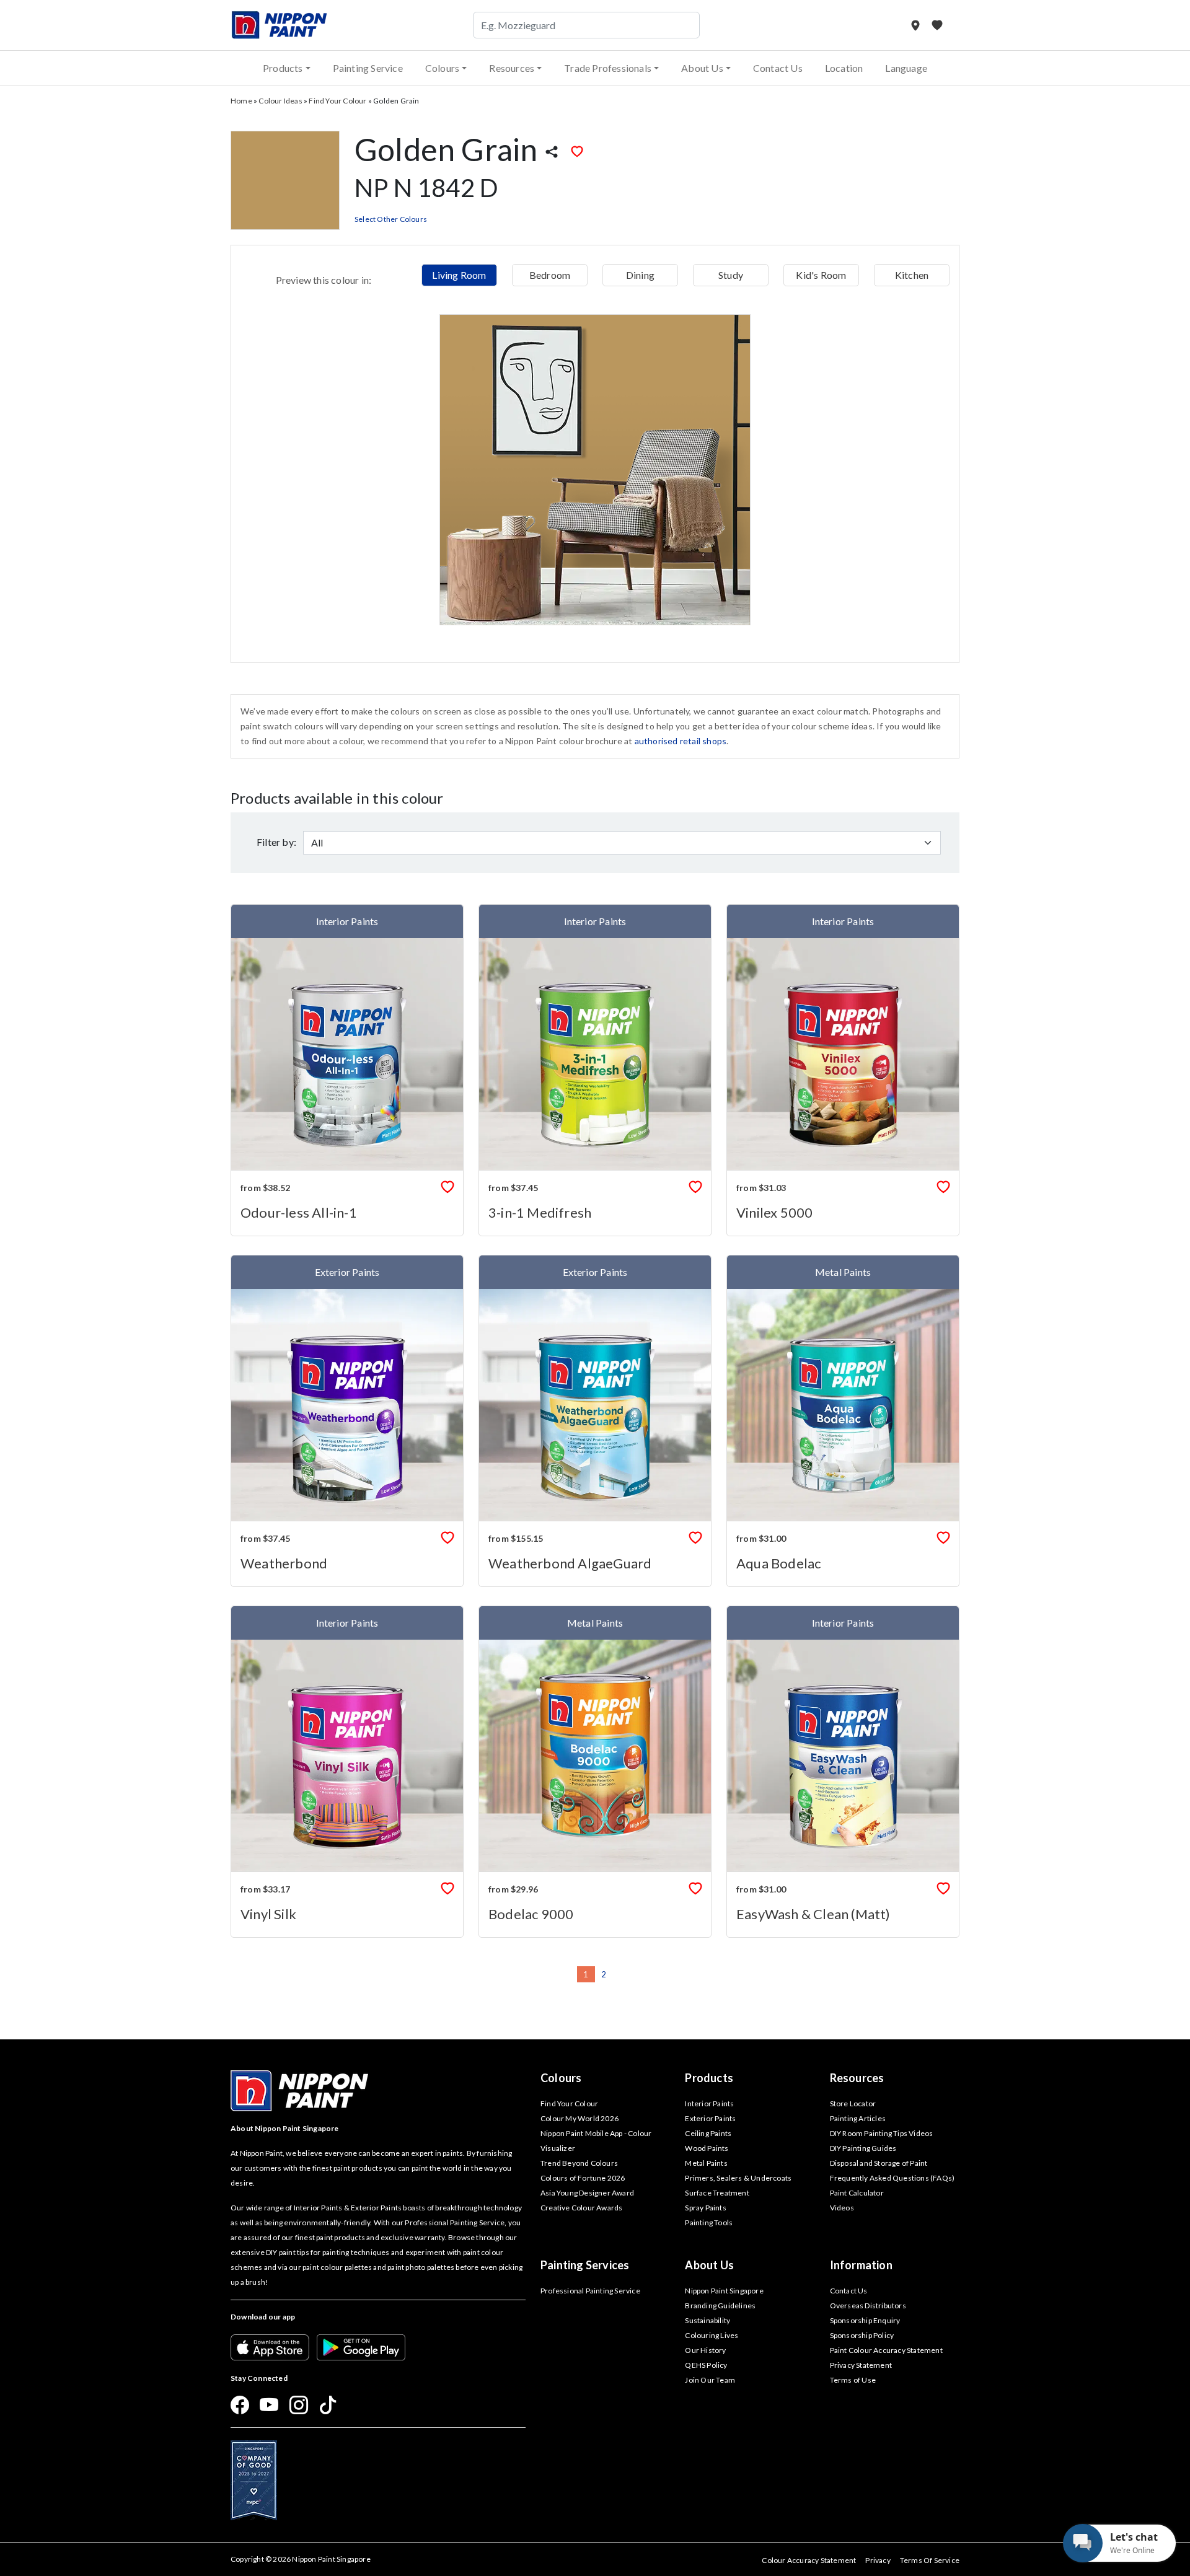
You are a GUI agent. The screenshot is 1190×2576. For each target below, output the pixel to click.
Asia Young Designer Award (587, 2193)
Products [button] (283, 68)
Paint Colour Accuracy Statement (886, 2350)
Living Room (459, 275)
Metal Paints (706, 2163)
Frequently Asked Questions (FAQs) (892, 2178)
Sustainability (707, 2320)
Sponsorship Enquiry (865, 2320)
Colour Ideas (280, 101)
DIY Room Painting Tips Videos (882, 2133)
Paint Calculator (857, 2193)
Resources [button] (512, 68)
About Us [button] (702, 68)
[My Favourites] (937, 25)
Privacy (878, 2560)
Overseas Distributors (868, 2306)
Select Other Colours (391, 219)
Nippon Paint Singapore (724, 2291)
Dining (640, 275)
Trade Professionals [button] (608, 68)
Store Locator (853, 2103)
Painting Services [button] (585, 2265)
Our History (705, 2350)
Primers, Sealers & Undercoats (738, 2178)
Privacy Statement (861, 2365)
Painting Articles (858, 2118)
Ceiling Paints (708, 2133)
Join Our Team (710, 2380)
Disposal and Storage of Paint (879, 2163)
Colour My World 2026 (580, 2118)
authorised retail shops (681, 741)
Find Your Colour (337, 101)
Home (241, 101)
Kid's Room (821, 275)
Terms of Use (853, 2380)
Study (731, 275)
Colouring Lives (712, 2335)
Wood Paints (707, 2148)
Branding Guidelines (720, 2306)
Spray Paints (705, 2208)
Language (906, 68)
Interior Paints (709, 2103)
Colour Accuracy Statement (809, 2560)
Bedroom (550, 275)
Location (844, 68)
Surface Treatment (717, 2193)
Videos (842, 2208)
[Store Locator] (916, 25)
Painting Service (368, 68)
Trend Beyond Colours (579, 2163)
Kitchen (912, 275)
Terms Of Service (930, 2560)
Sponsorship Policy (862, 2335)
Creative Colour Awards (581, 2208)
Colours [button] (442, 68)
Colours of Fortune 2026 (583, 2178)
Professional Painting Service (590, 2291)
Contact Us (778, 68)
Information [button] (861, 2265)
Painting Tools (709, 2222)
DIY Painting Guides (863, 2148)
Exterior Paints (710, 2118)
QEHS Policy (706, 2365)
